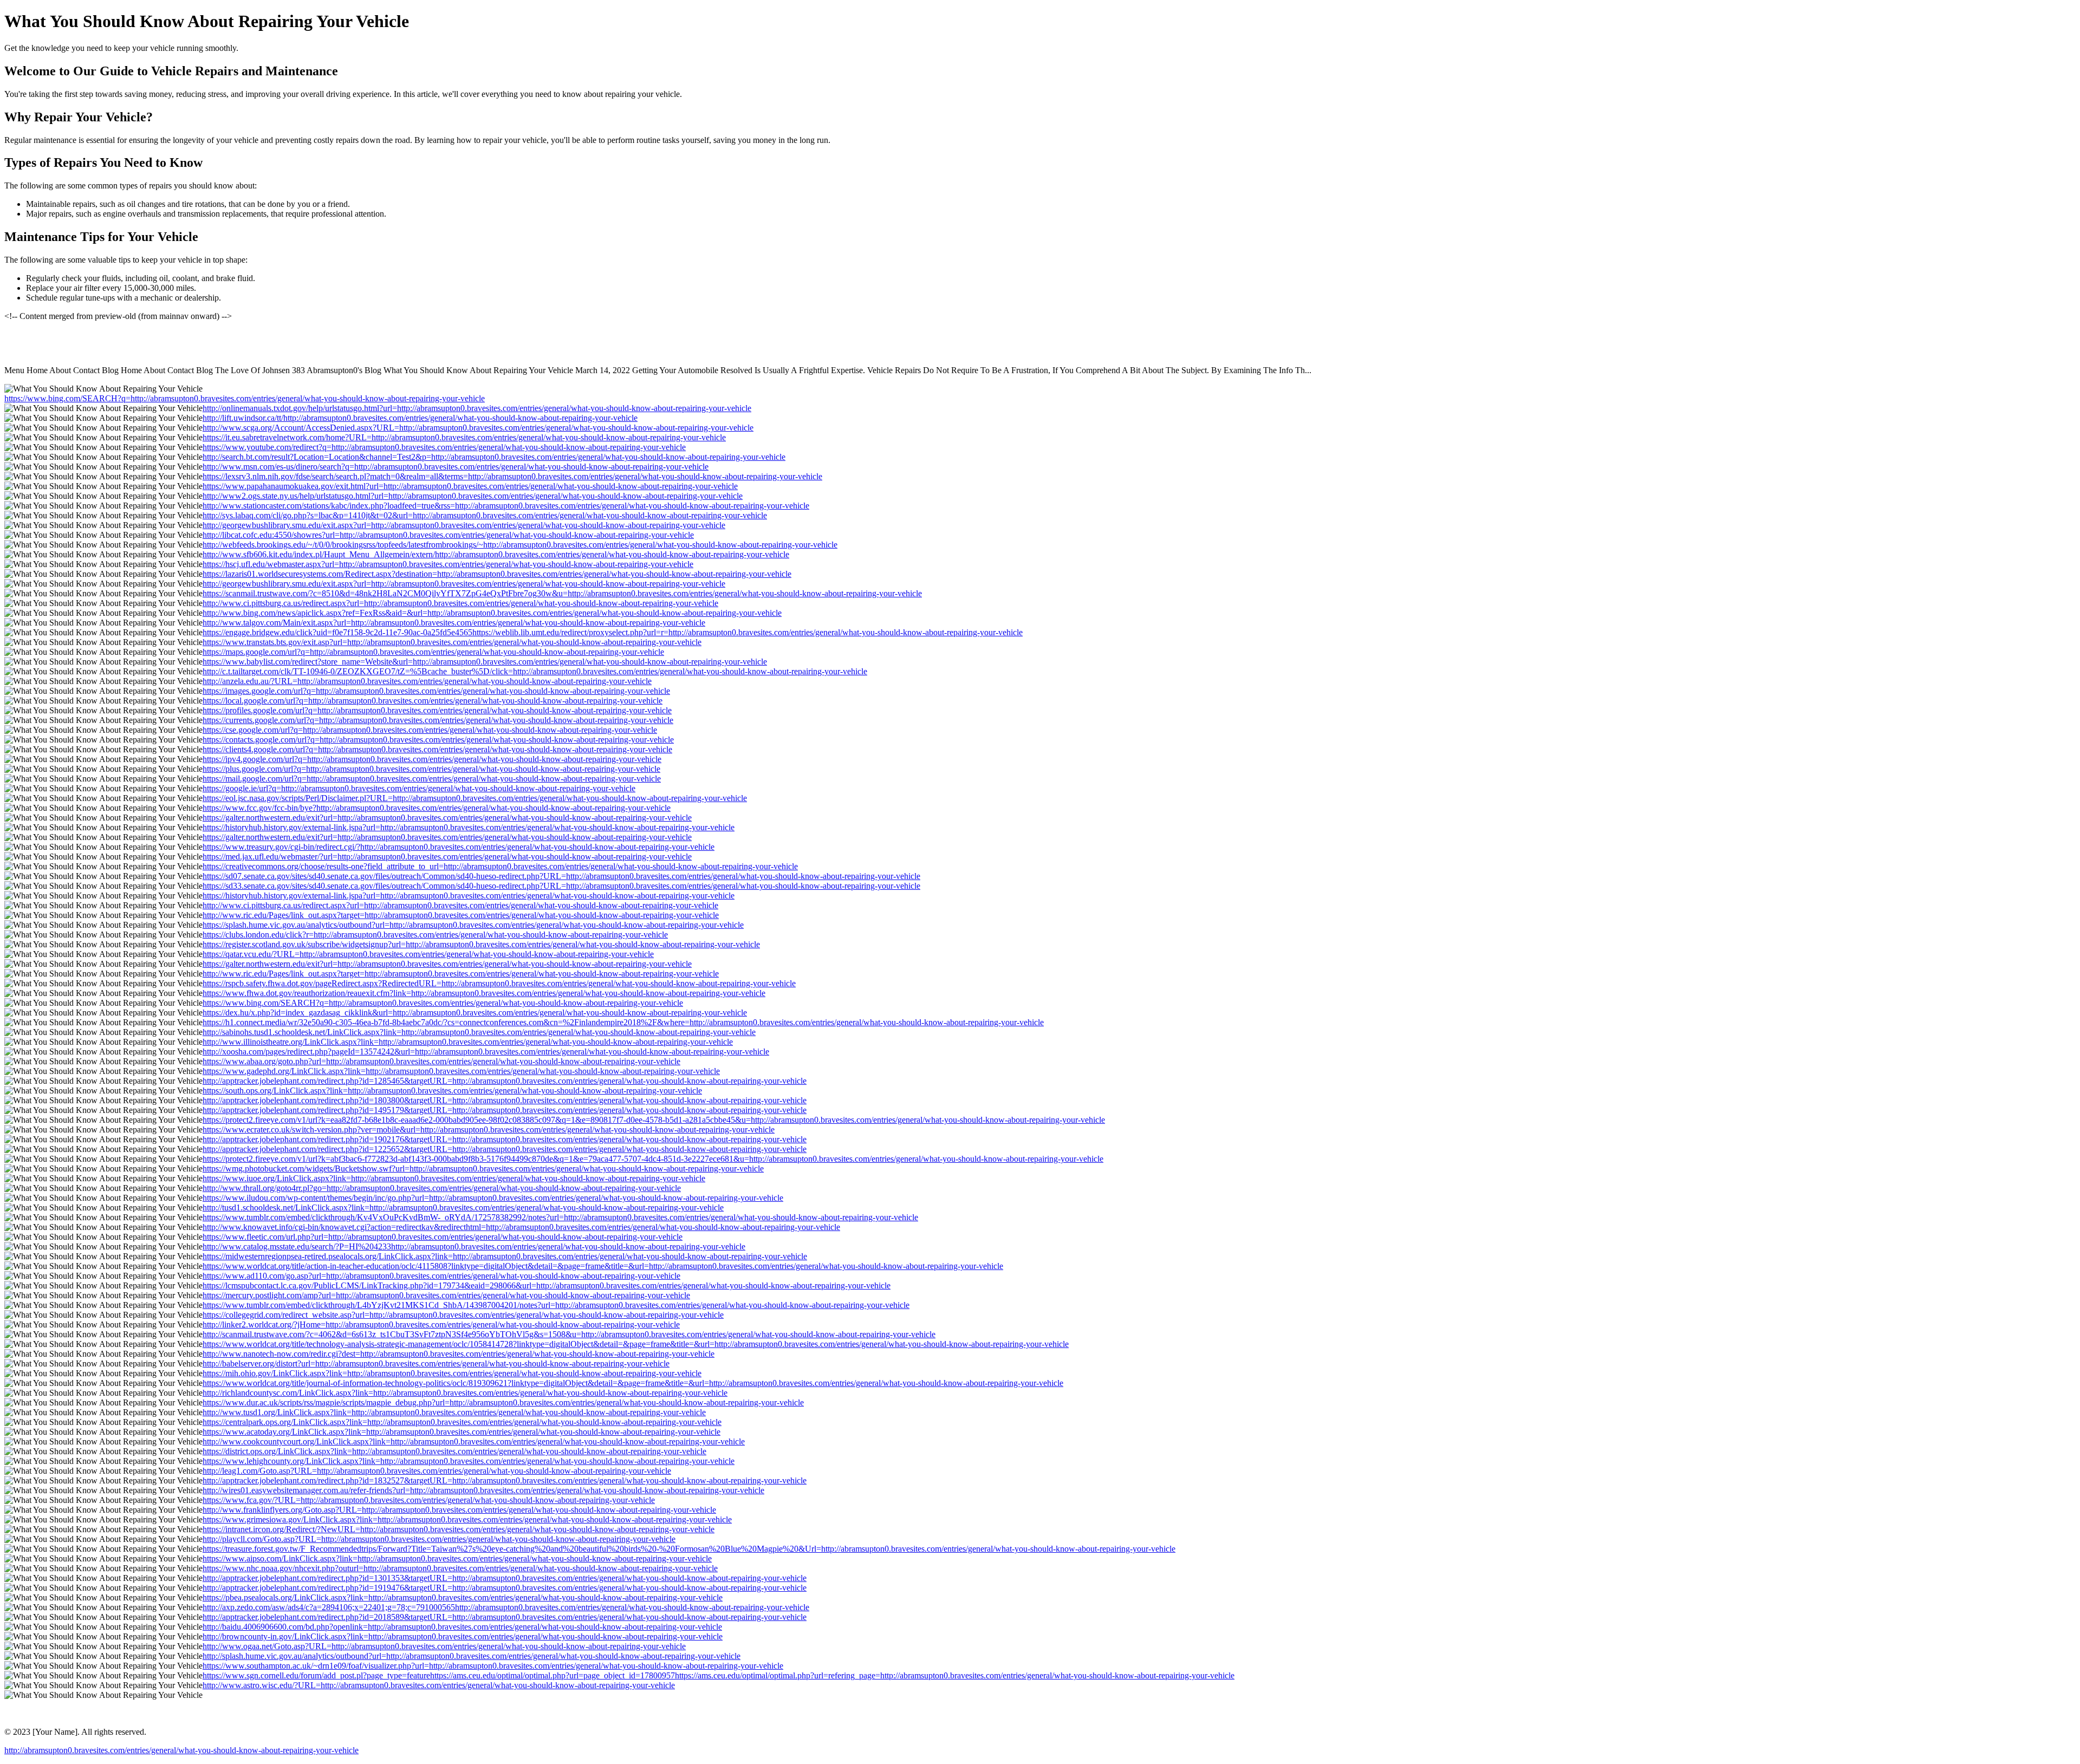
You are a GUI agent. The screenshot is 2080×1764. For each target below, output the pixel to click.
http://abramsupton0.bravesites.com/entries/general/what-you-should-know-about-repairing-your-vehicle (181, 1750)
